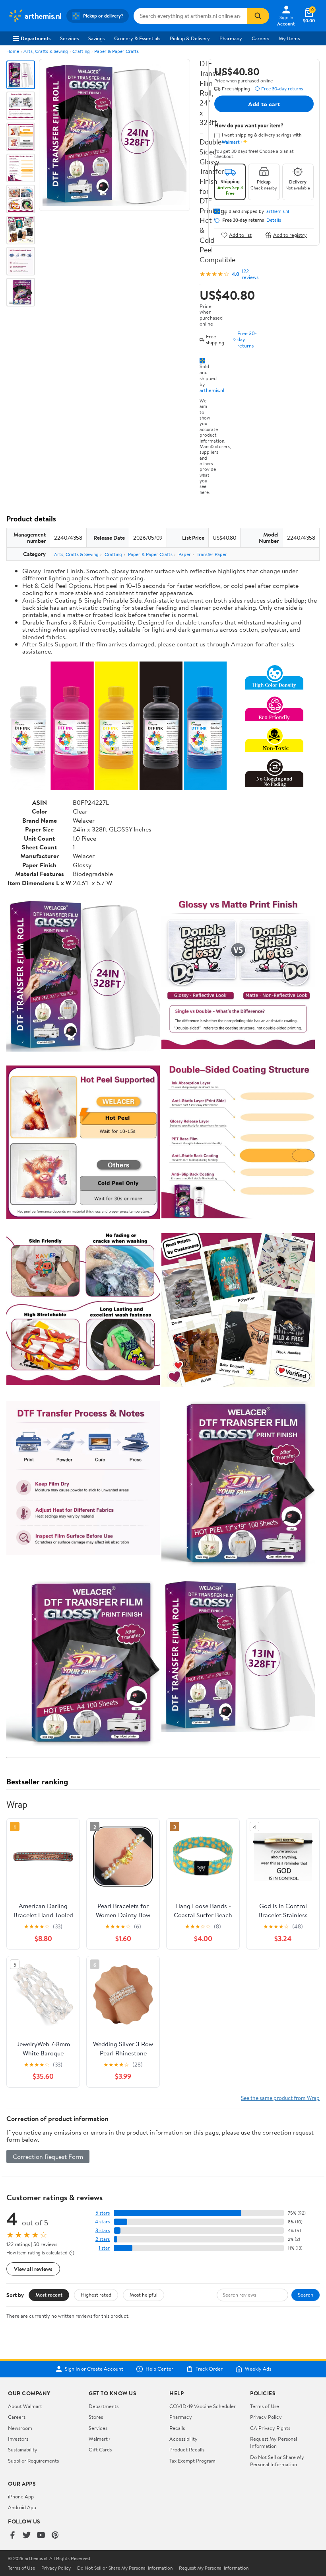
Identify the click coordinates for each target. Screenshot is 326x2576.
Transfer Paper (212, 554)
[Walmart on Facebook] (12, 2536)
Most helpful (144, 2295)
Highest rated (96, 2295)
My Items (289, 38)
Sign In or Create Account (94, 2369)
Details (274, 220)
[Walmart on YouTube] (41, 2536)
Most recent (49, 2295)
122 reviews (250, 274)
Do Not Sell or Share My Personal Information (277, 2461)
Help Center (159, 2369)
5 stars (103, 2213)
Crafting (81, 51)
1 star (104, 2248)
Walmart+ (100, 2439)
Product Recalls (187, 2449)
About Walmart (25, 2406)
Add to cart (264, 104)
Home (13, 51)
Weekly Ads (258, 2369)
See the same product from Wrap (280, 2098)
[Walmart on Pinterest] (55, 2536)
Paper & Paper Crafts (116, 51)
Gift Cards (100, 2449)
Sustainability (23, 2449)
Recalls (177, 2428)
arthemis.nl (212, 390)
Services (69, 38)
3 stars (103, 2230)
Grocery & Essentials (137, 38)
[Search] (258, 16)
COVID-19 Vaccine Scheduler (203, 2406)
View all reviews (33, 2269)
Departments (36, 38)
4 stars (102, 2222)
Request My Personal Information (274, 2442)
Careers (260, 38)
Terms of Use (265, 2406)
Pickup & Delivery (190, 38)
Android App (22, 2507)
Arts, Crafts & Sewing (46, 51)
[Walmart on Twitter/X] (27, 2536)
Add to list (240, 235)
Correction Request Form (48, 2156)
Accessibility (183, 2439)
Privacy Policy (266, 2417)
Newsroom (20, 2428)
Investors (18, 2439)
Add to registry (290, 235)
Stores (96, 2417)
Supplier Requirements (33, 2461)
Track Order (209, 2369)
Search (306, 2295)
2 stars (103, 2239)
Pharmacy (231, 38)
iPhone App (21, 2496)
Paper (185, 554)
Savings (96, 38)
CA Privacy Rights (270, 2428)
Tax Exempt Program (192, 2461)
